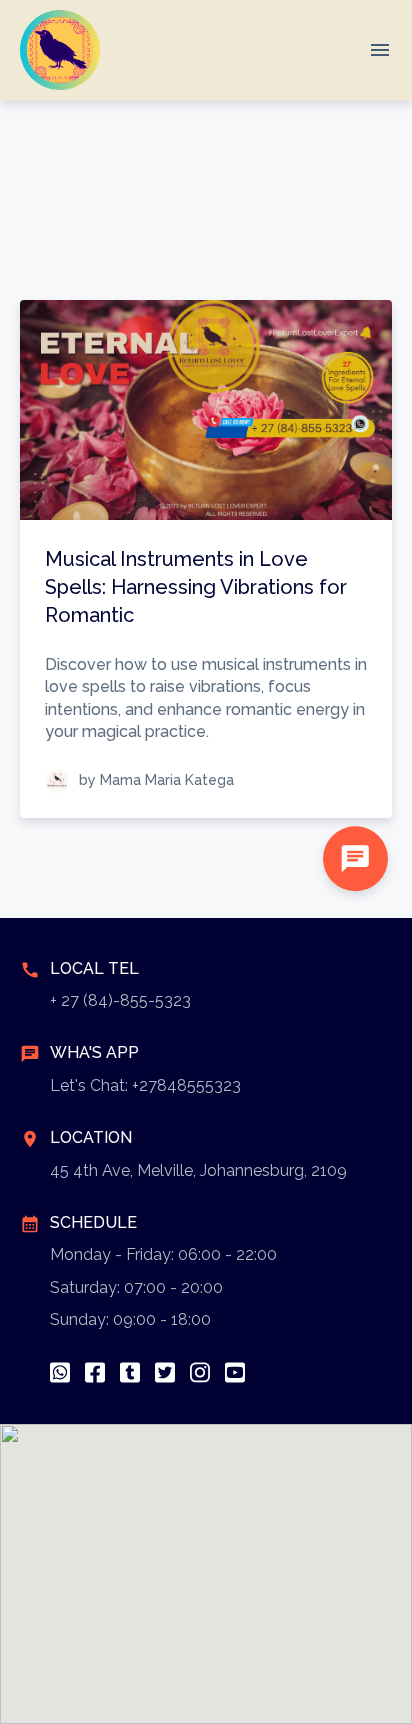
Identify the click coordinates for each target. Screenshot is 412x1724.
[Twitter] (165, 1372)
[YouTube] (235, 1372)
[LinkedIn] (130, 1372)
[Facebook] (95, 1372)
